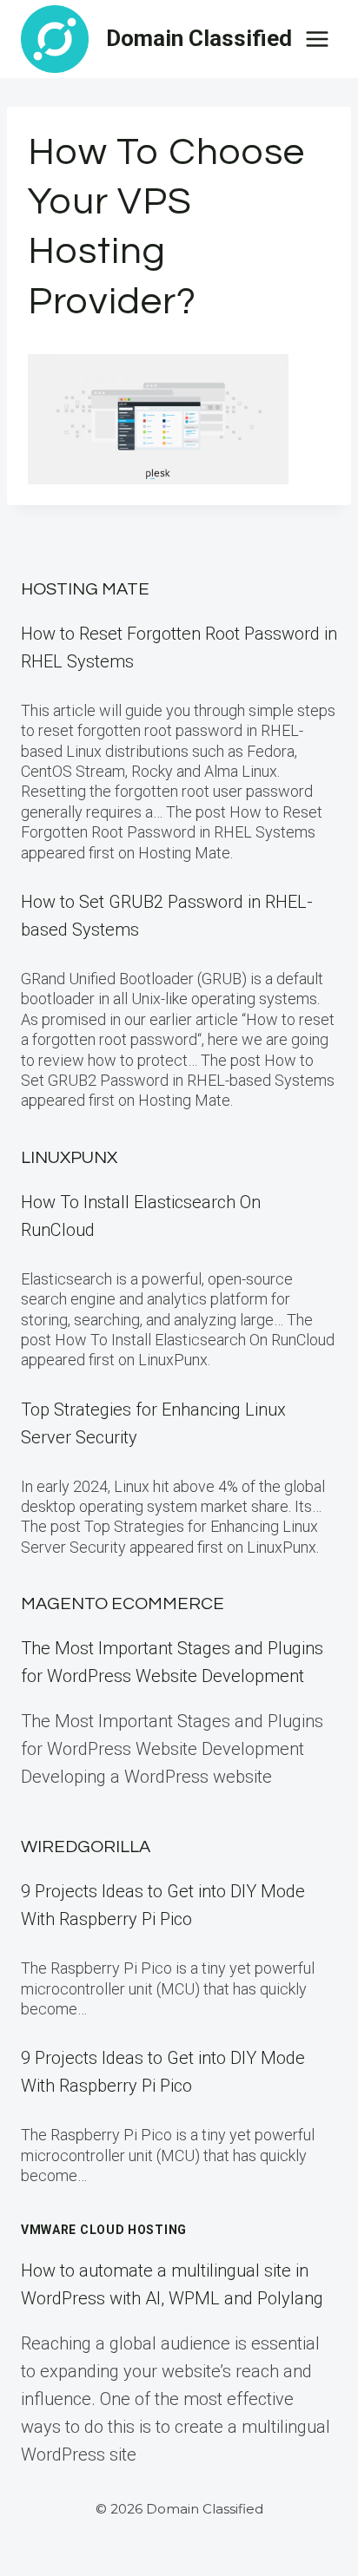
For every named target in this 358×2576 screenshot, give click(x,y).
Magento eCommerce (123, 1604)
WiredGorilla (86, 1847)
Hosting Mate (85, 589)
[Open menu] (317, 39)
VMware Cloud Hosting (104, 2230)
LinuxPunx (69, 1158)
